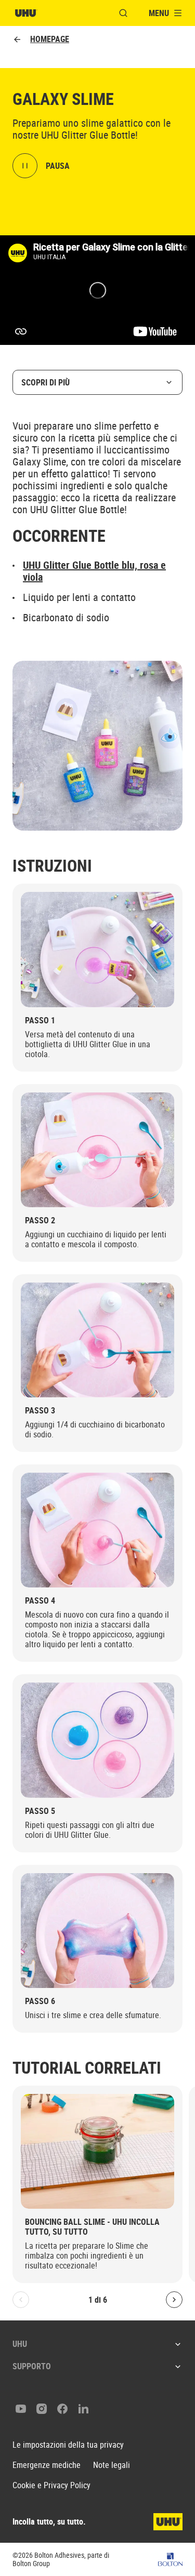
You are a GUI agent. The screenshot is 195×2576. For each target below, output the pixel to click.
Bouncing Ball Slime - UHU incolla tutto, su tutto (92, 2227)
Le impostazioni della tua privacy (68, 2445)
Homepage (50, 39)
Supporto (32, 2366)
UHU (20, 2344)
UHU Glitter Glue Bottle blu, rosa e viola (94, 571)
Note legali (112, 2465)
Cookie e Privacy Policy (51, 2485)
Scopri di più (45, 382)
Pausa (58, 166)
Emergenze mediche (47, 2465)
